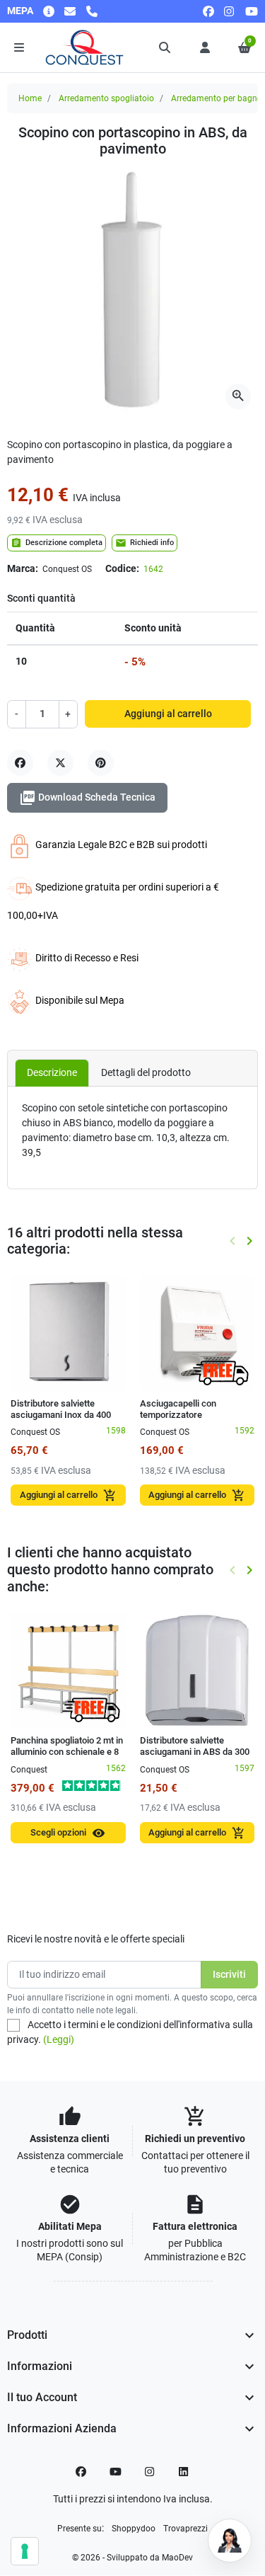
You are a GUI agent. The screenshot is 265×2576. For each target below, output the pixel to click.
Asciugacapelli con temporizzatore (178, 1409)
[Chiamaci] (92, 11)
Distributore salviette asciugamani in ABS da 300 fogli (195, 1752)
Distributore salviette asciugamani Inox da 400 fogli (61, 1415)
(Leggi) (59, 2039)
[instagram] (230, 11)
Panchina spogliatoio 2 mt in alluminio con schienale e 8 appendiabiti (67, 1752)
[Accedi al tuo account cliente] (205, 47)
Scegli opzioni (68, 1833)
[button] (165, 47)
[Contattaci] (70, 11)
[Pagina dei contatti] (49, 11)
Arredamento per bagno (217, 98)
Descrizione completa (57, 543)
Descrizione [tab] (52, 1072)
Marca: (23, 568)
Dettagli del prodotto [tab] (146, 1072)
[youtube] (252, 11)
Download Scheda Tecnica (87, 798)
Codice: (122, 568)
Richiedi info (145, 543)
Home (30, 98)
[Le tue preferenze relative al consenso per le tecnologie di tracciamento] (25, 2551)
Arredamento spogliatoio (106, 98)
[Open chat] (230, 2541)
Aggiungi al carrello (168, 714)
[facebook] (208, 11)
